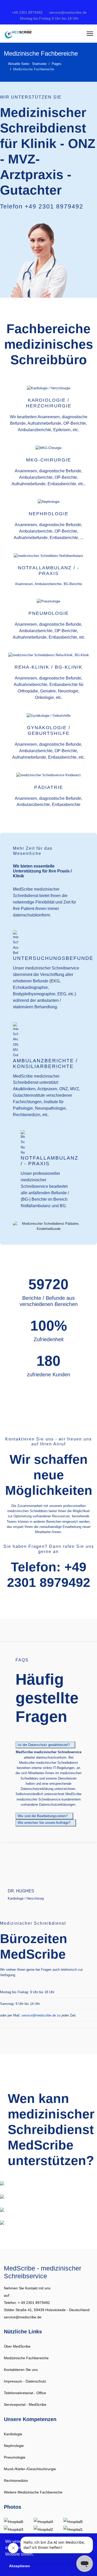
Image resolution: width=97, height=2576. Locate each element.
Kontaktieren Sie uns (21, 2370)
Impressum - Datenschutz (25, 2381)
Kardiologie (13, 2434)
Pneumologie (15, 2457)
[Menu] (90, 34)
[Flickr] (73, 6)
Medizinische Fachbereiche (26, 2358)
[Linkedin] (57, 6)
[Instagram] (65, 6)
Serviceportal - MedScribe (25, 2405)
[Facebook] (24, 6)
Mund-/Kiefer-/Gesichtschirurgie (30, 2469)
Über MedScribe (17, 2346)
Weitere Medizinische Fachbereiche (33, 2492)
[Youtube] (49, 6)
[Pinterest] (40, 6)
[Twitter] (32, 6)
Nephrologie (14, 2446)
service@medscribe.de (68, 13)
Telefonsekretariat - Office (25, 2393)
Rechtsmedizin (16, 2481)
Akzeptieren (20, 2566)
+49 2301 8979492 (27, 13)
